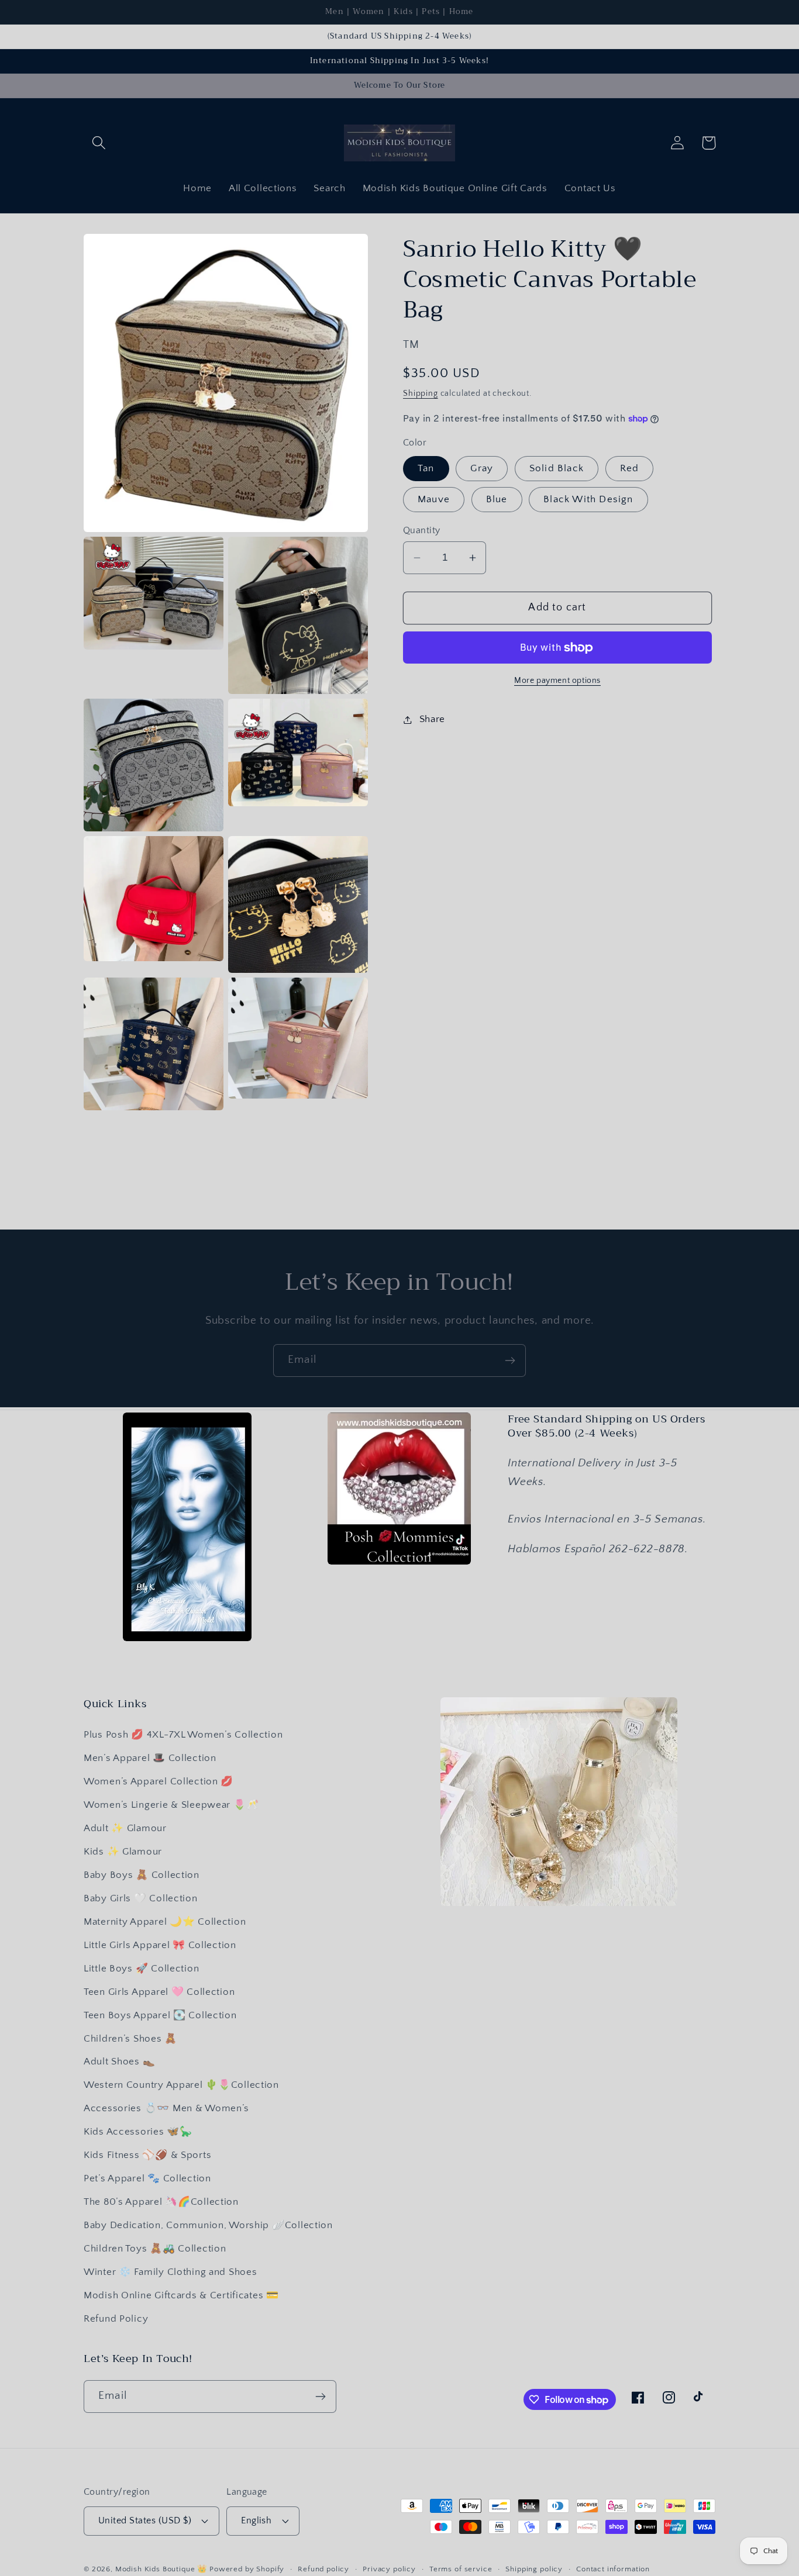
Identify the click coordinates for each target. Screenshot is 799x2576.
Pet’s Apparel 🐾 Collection (147, 2178)
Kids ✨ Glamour (123, 1852)
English (256, 2521)
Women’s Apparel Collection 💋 (159, 1781)
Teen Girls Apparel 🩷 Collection (159, 1992)
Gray (482, 468)
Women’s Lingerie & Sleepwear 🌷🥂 (171, 1805)
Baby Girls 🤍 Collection (141, 1898)
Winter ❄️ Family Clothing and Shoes (170, 2272)
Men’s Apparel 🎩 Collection (150, 1758)
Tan (426, 468)
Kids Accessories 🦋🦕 (138, 2132)
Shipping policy (534, 2569)
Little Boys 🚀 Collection (141, 1969)
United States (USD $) (145, 2521)
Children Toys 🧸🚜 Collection (155, 2249)
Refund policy (323, 2569)
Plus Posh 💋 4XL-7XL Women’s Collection (183, 1735)
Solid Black (557, 468)
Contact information (613, 2569)
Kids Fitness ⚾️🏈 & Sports (147, 2155)
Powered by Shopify (247, 2569)
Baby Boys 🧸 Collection (142, 1875)
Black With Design (588, 500)
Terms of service (461, 2569)
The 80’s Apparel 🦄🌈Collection (161, 2202)
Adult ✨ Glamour (125, 1828)
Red (630, 468)
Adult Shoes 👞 (119, 2062)
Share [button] (432, 719)
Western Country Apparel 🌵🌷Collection (181, 2085)
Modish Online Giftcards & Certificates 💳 (181, 2295)
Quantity (422, 531)
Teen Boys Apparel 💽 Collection (160, 2015)
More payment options (557, 681)
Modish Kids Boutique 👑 (162, 2569)
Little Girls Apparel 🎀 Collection (160, 1945)
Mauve (434, 500)
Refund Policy (116, 2319)
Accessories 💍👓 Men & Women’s (166, 2108)
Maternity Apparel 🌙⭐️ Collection (165, 1922)
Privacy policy (389, 2569)
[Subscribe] (510, 1360)
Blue (497, 500)
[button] (99, 143)
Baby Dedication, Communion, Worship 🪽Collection (208, 2225)
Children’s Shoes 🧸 (130, 2039)
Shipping (421, 393)
